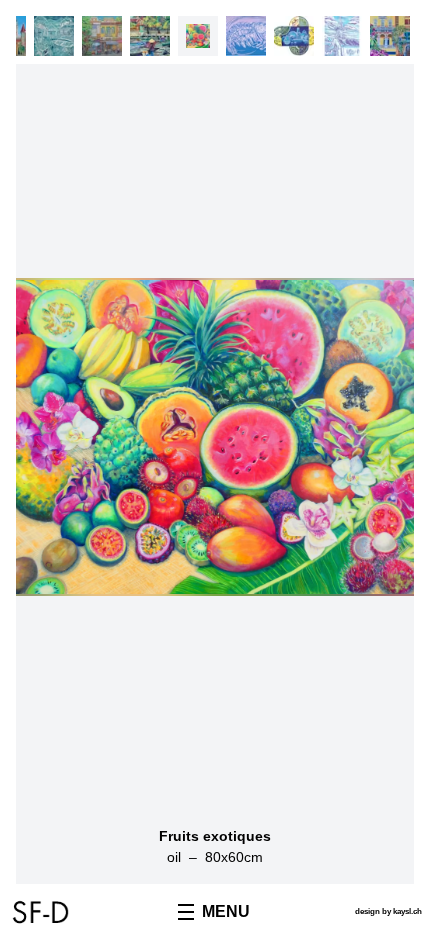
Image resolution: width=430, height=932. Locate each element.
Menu (226, 911)
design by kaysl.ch (388, 911)
